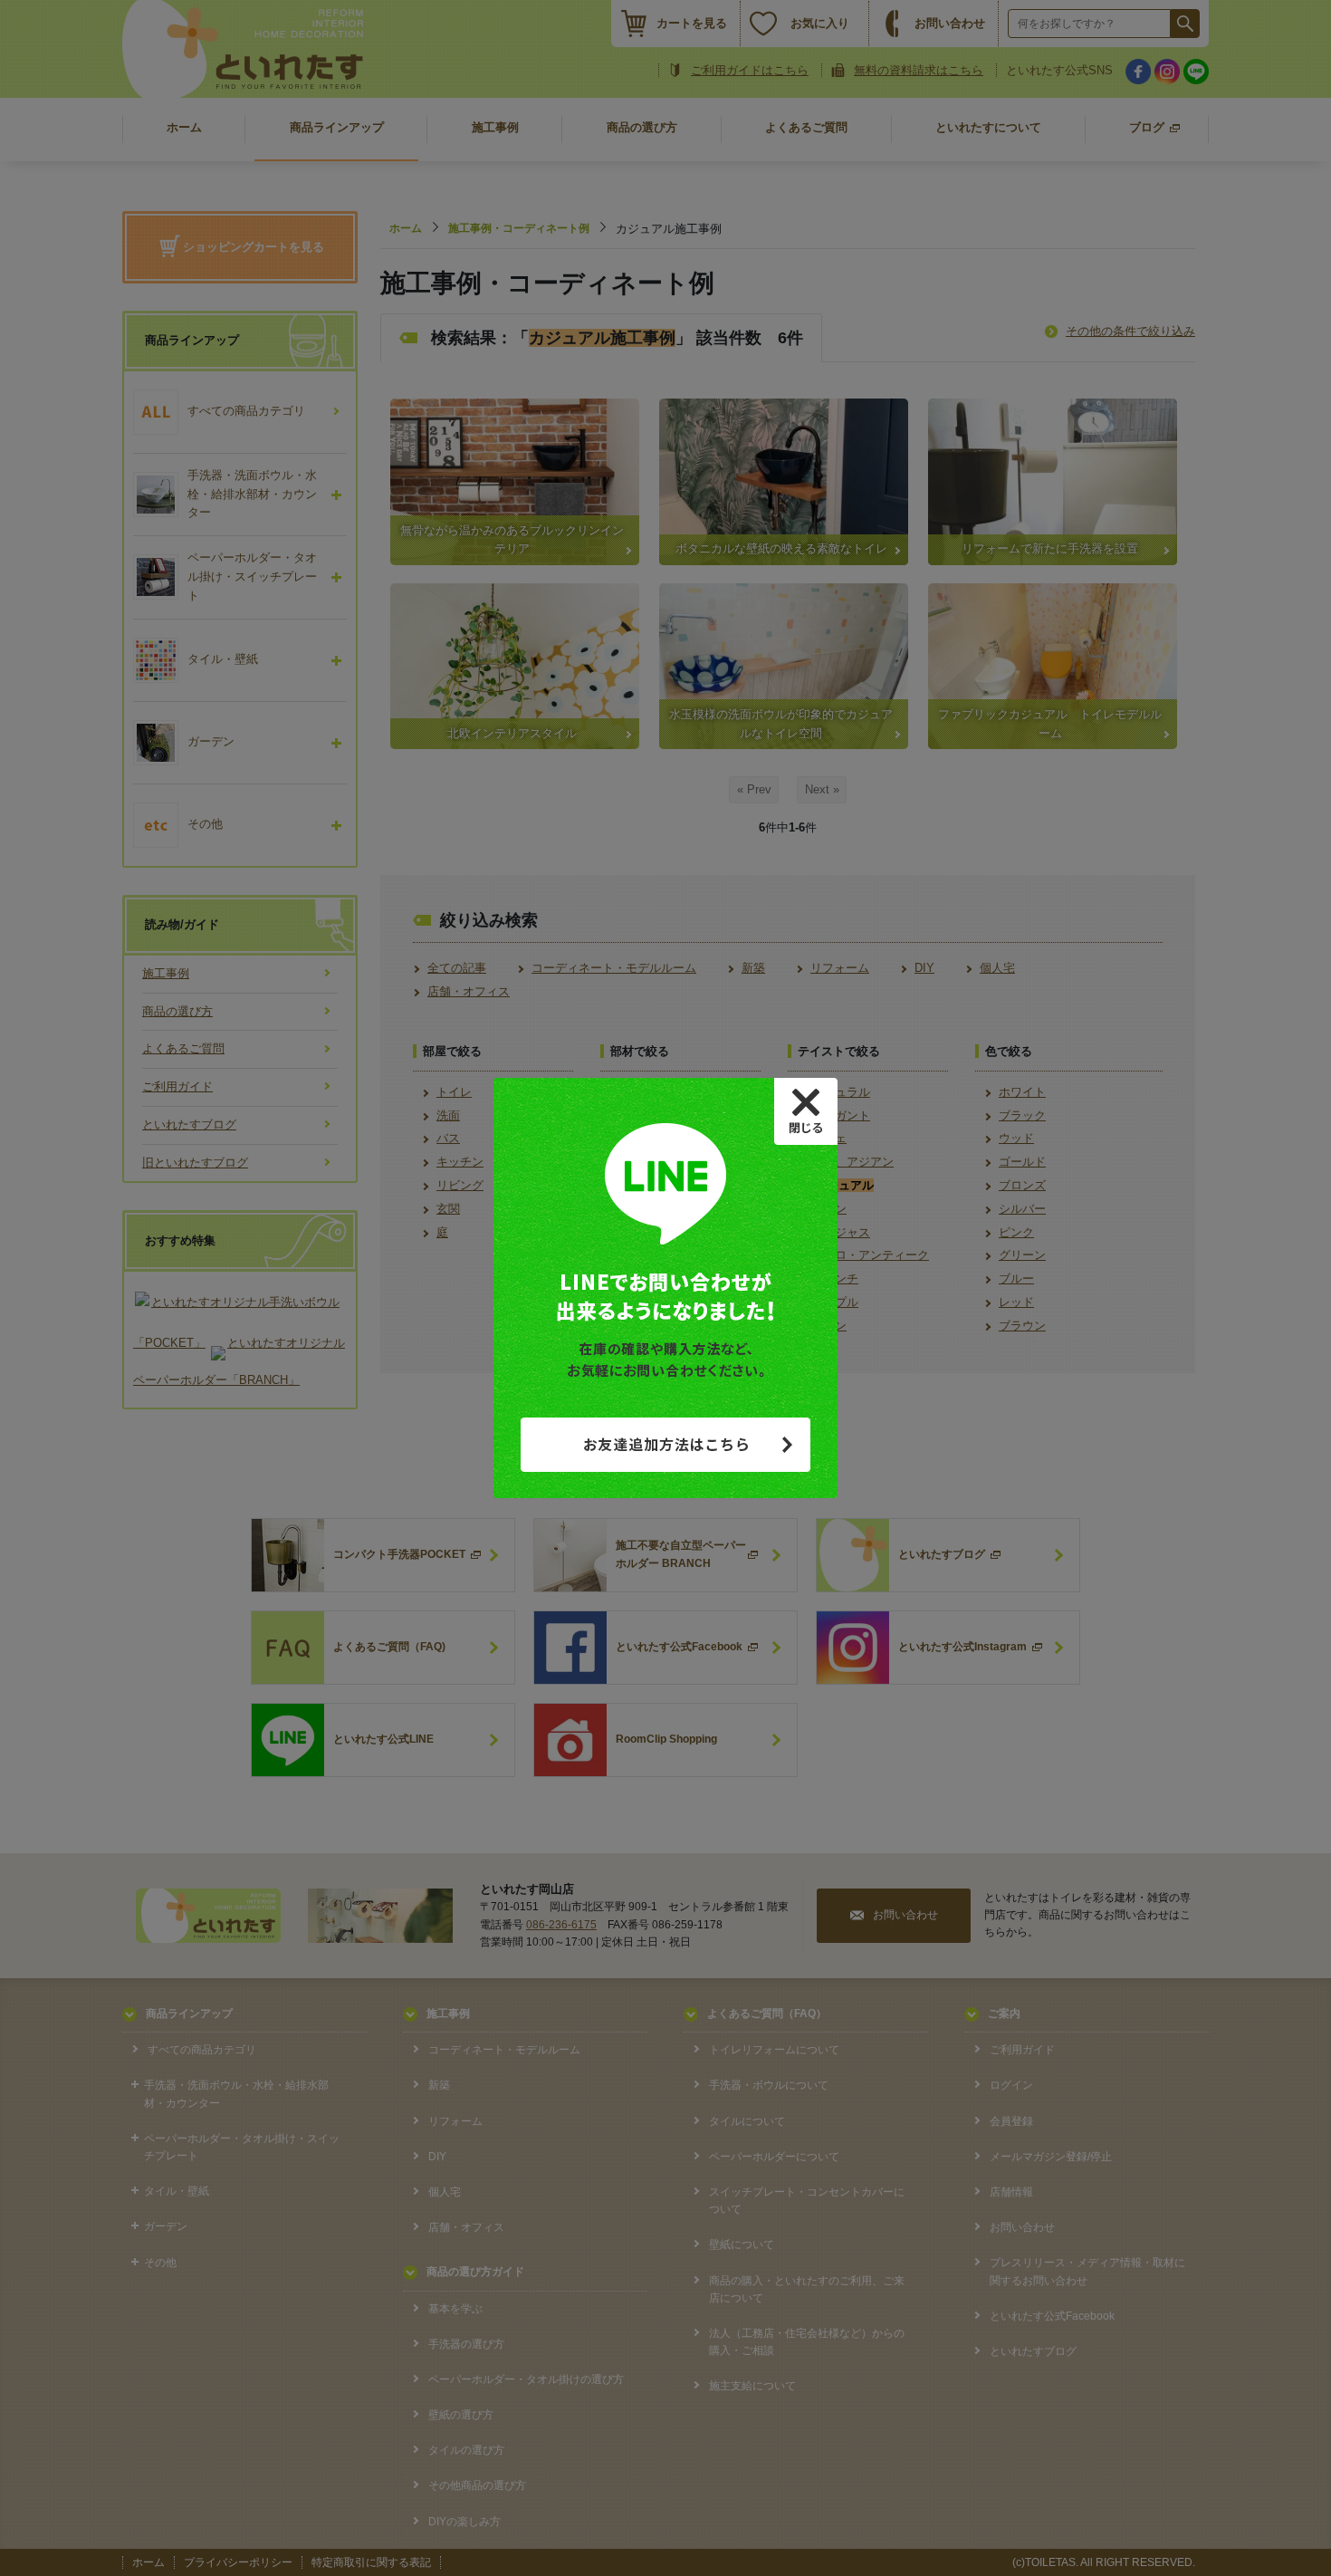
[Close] (806, 1111)
